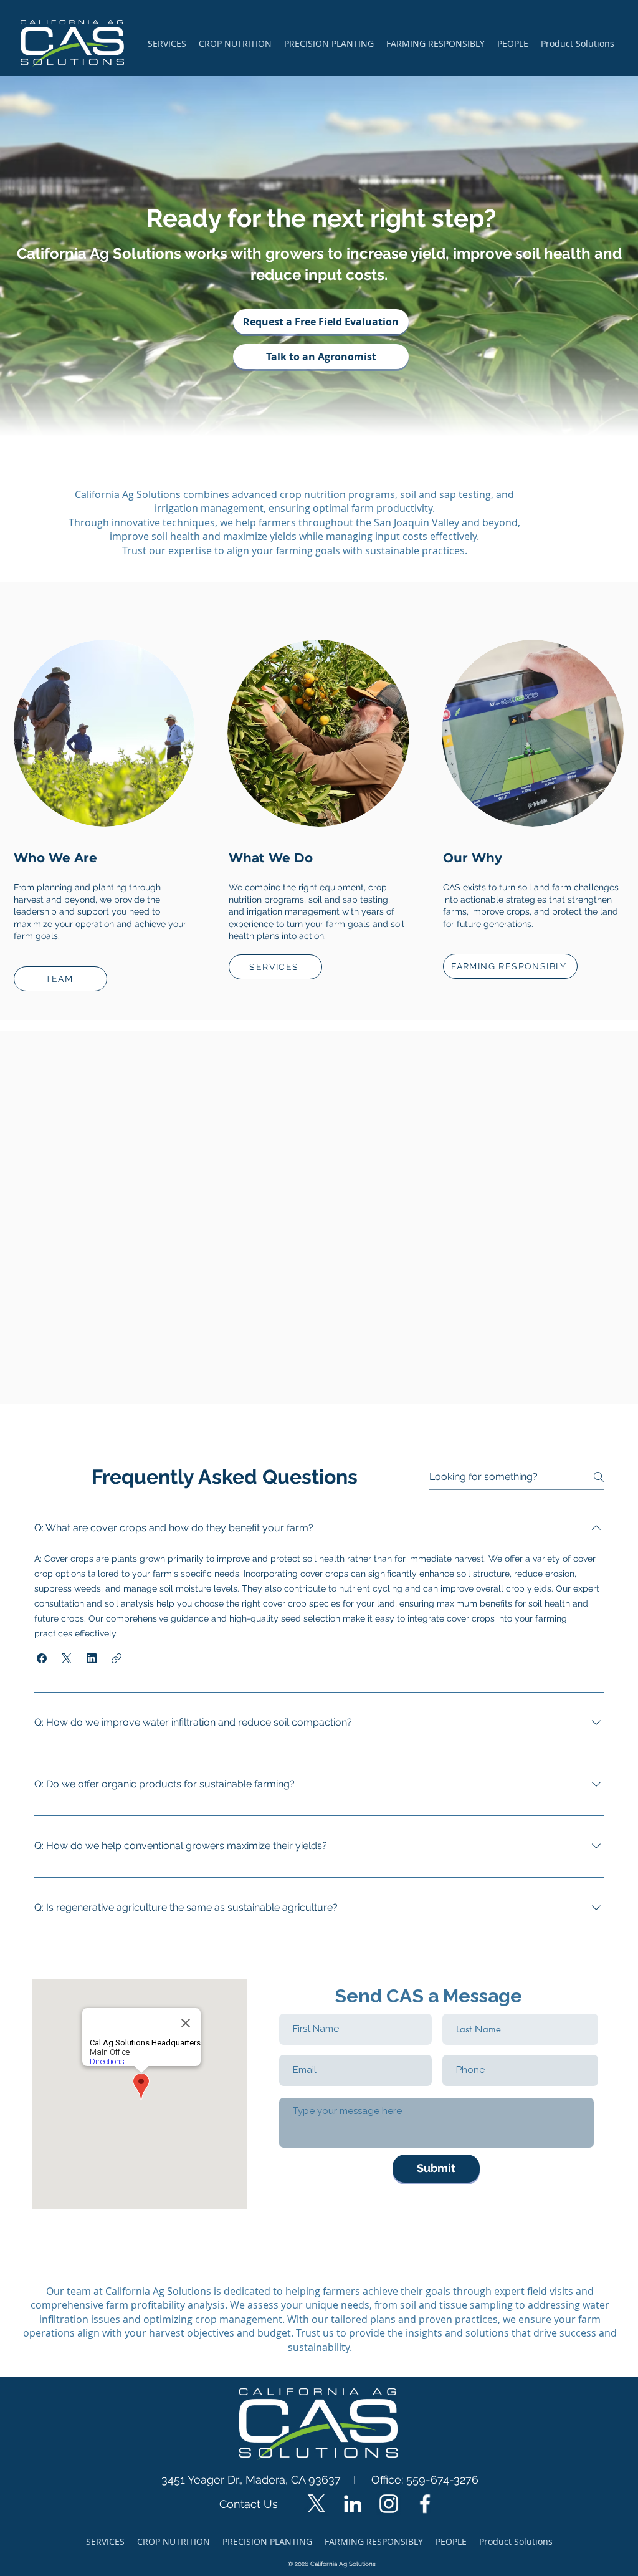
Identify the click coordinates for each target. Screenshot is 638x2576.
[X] (317, 2504)
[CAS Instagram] (389, 2504)
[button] (42, 1658)
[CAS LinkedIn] (353, 2504)
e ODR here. (359, 2228)
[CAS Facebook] (425, 2504)
